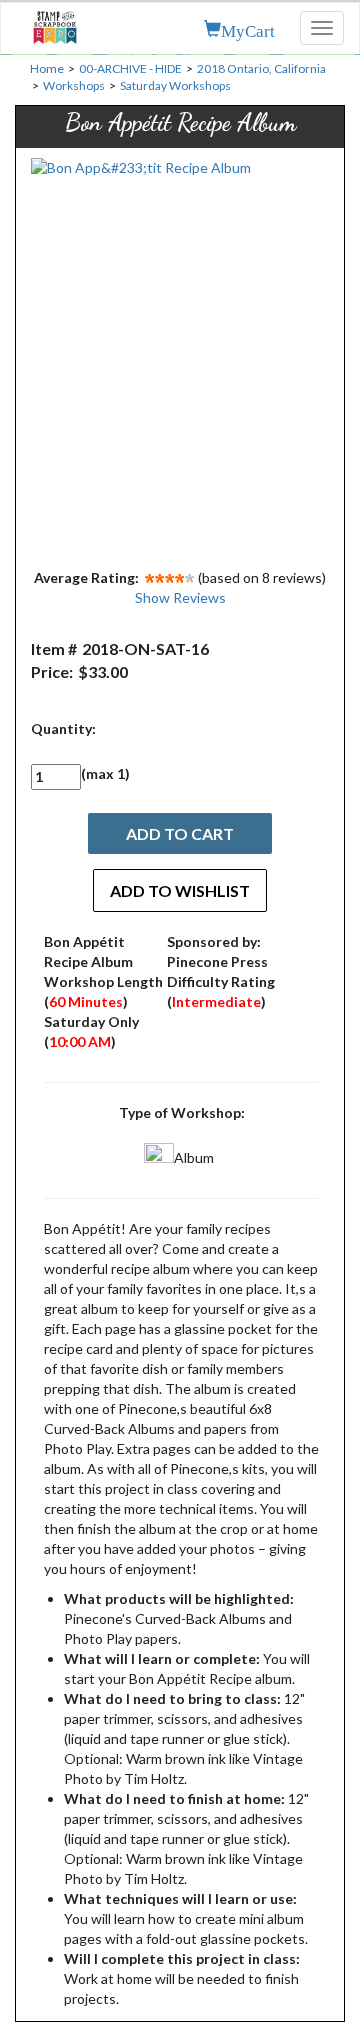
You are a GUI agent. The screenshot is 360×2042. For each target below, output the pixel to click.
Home (47, 68)
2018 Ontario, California (261, 68)
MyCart (248, 29)
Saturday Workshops (175, 85)
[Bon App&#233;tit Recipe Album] (180, 358)
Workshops (74, 85)
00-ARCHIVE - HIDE (130, 68)
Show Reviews (180, 597)
